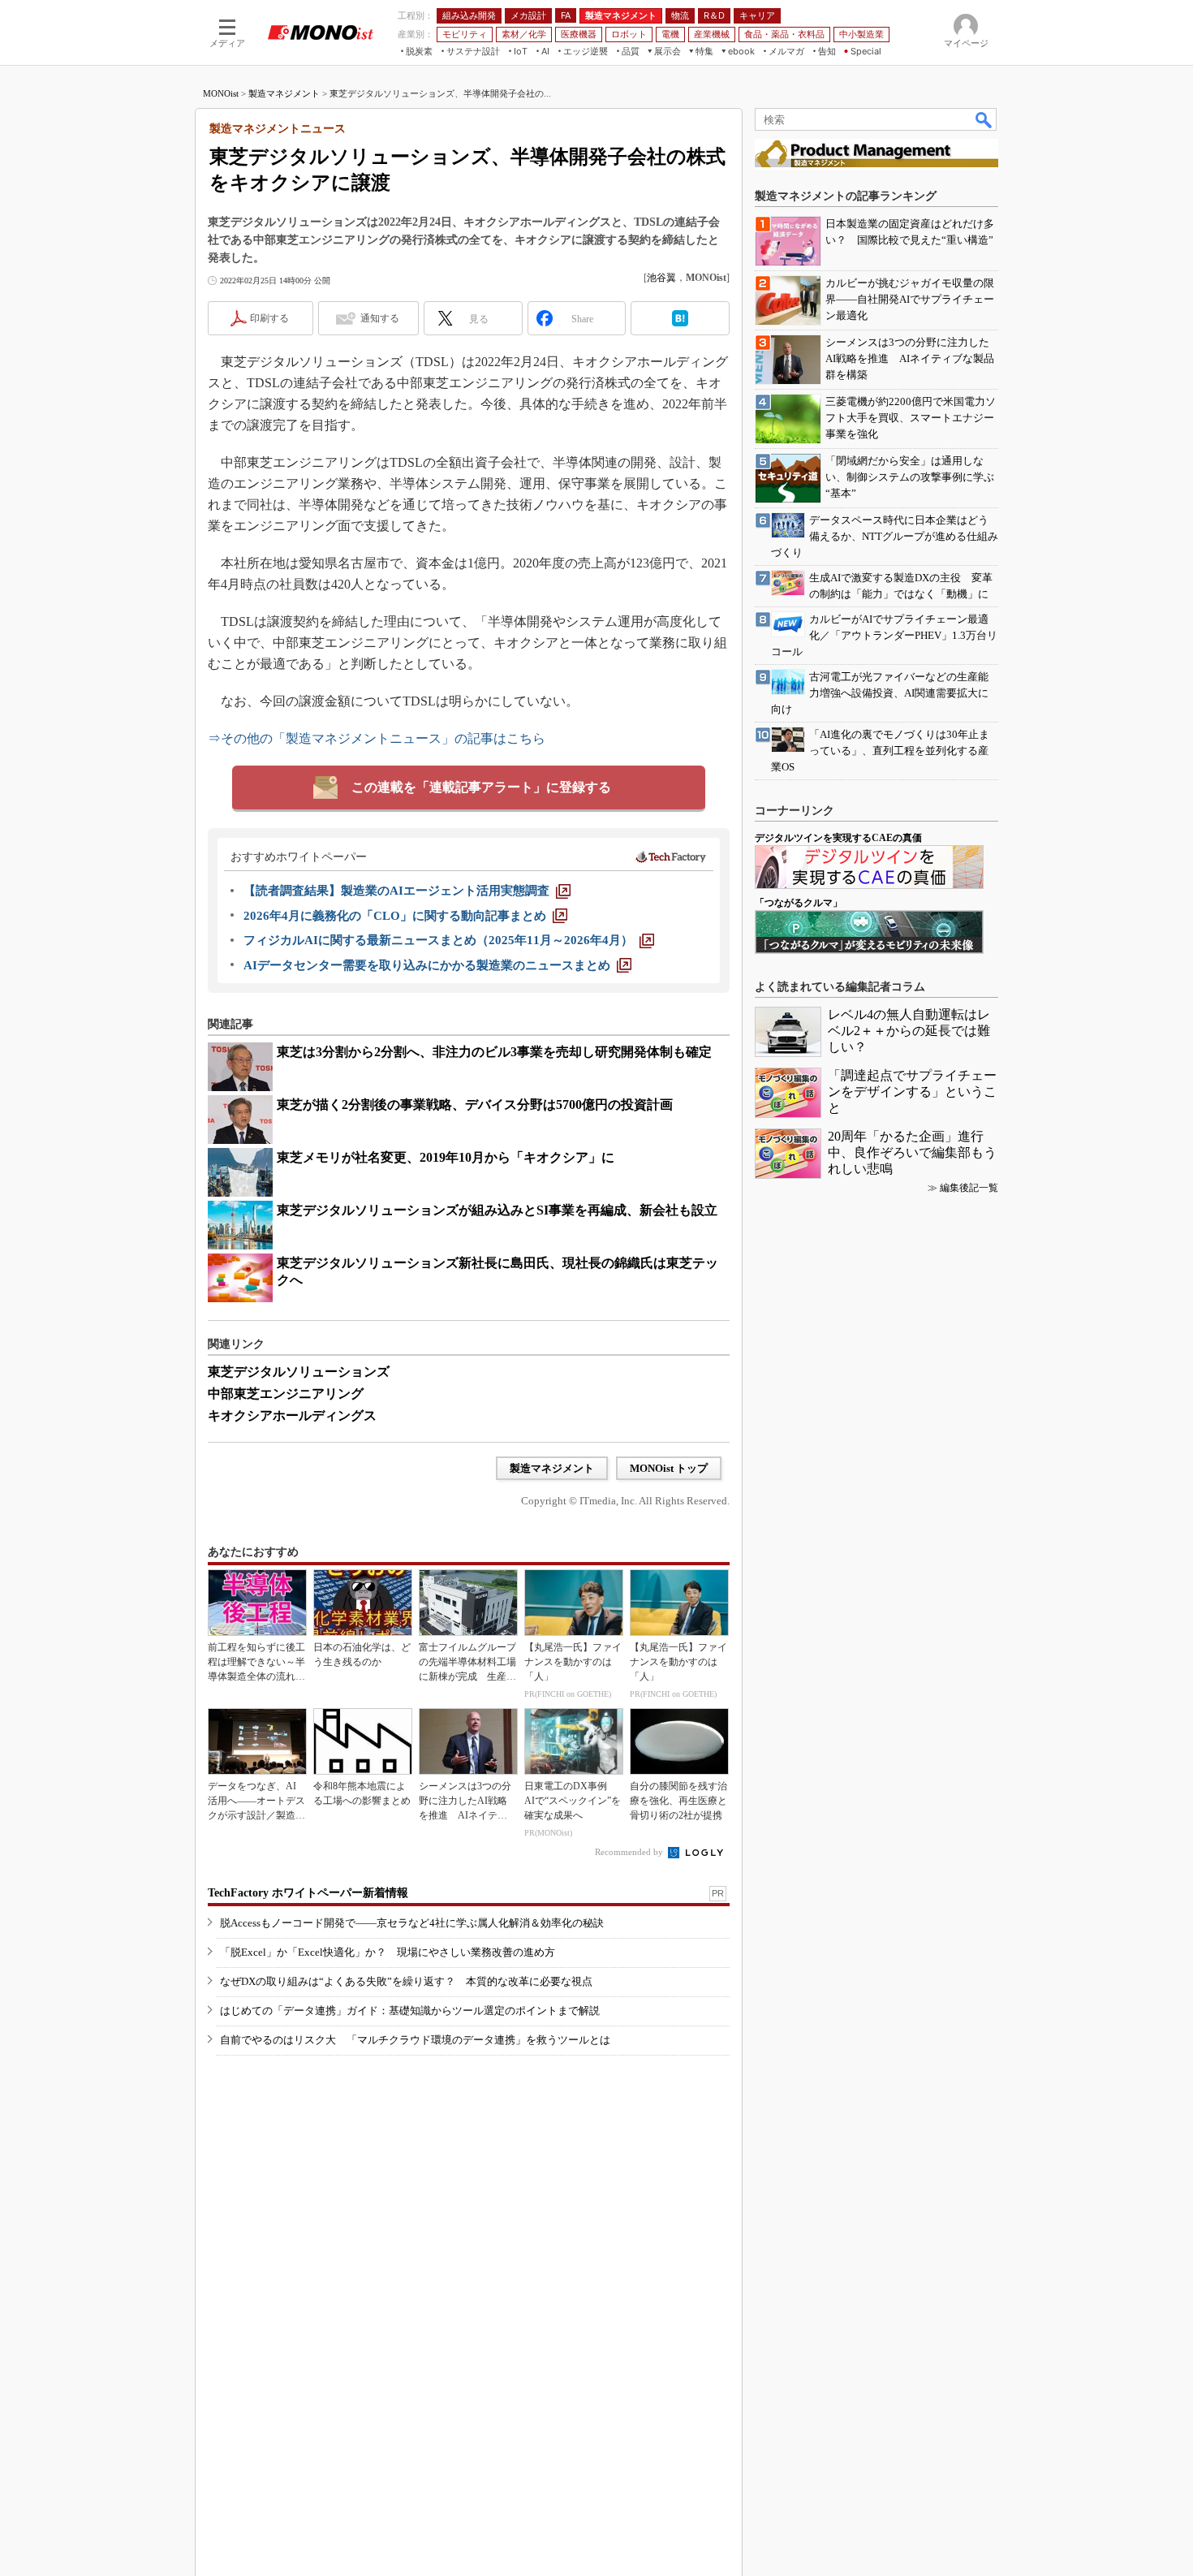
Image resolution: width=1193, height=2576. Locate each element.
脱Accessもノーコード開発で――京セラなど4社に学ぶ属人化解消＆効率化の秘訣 (412, 1923)
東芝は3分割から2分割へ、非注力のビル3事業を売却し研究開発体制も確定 (494, 1052)
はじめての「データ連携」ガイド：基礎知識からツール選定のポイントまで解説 (410, 2011)
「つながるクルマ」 (799, 903)
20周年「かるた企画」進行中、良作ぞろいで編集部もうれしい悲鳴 (912, 1152)
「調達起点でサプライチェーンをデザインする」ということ (912, 1092)
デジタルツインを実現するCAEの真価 (838, 838)
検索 (984, 119)
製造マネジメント (284, 93)
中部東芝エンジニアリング (286, 1394)
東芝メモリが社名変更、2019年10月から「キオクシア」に (446, 1157)
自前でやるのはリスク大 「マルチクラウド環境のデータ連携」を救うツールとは (415, 2040)
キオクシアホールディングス (292, 1415)
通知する (380, 318)
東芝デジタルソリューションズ (299, 1372)
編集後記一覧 (969, 1188)
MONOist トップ (669, 1468)
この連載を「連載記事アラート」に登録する (481, 787)
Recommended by (630, 1852)
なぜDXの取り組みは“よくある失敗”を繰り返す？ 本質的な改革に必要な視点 (406, 1981)
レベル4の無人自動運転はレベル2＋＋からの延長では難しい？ (909, 1031)
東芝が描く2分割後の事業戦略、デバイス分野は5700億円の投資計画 (475, 1105)
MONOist (221, 93)
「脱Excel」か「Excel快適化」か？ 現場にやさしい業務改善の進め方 (388, 1952)
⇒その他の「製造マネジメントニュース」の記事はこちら (377, 738)
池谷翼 (661, 278)
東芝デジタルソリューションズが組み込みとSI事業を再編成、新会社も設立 (497, 1210)
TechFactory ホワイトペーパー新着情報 (308, 1893)
